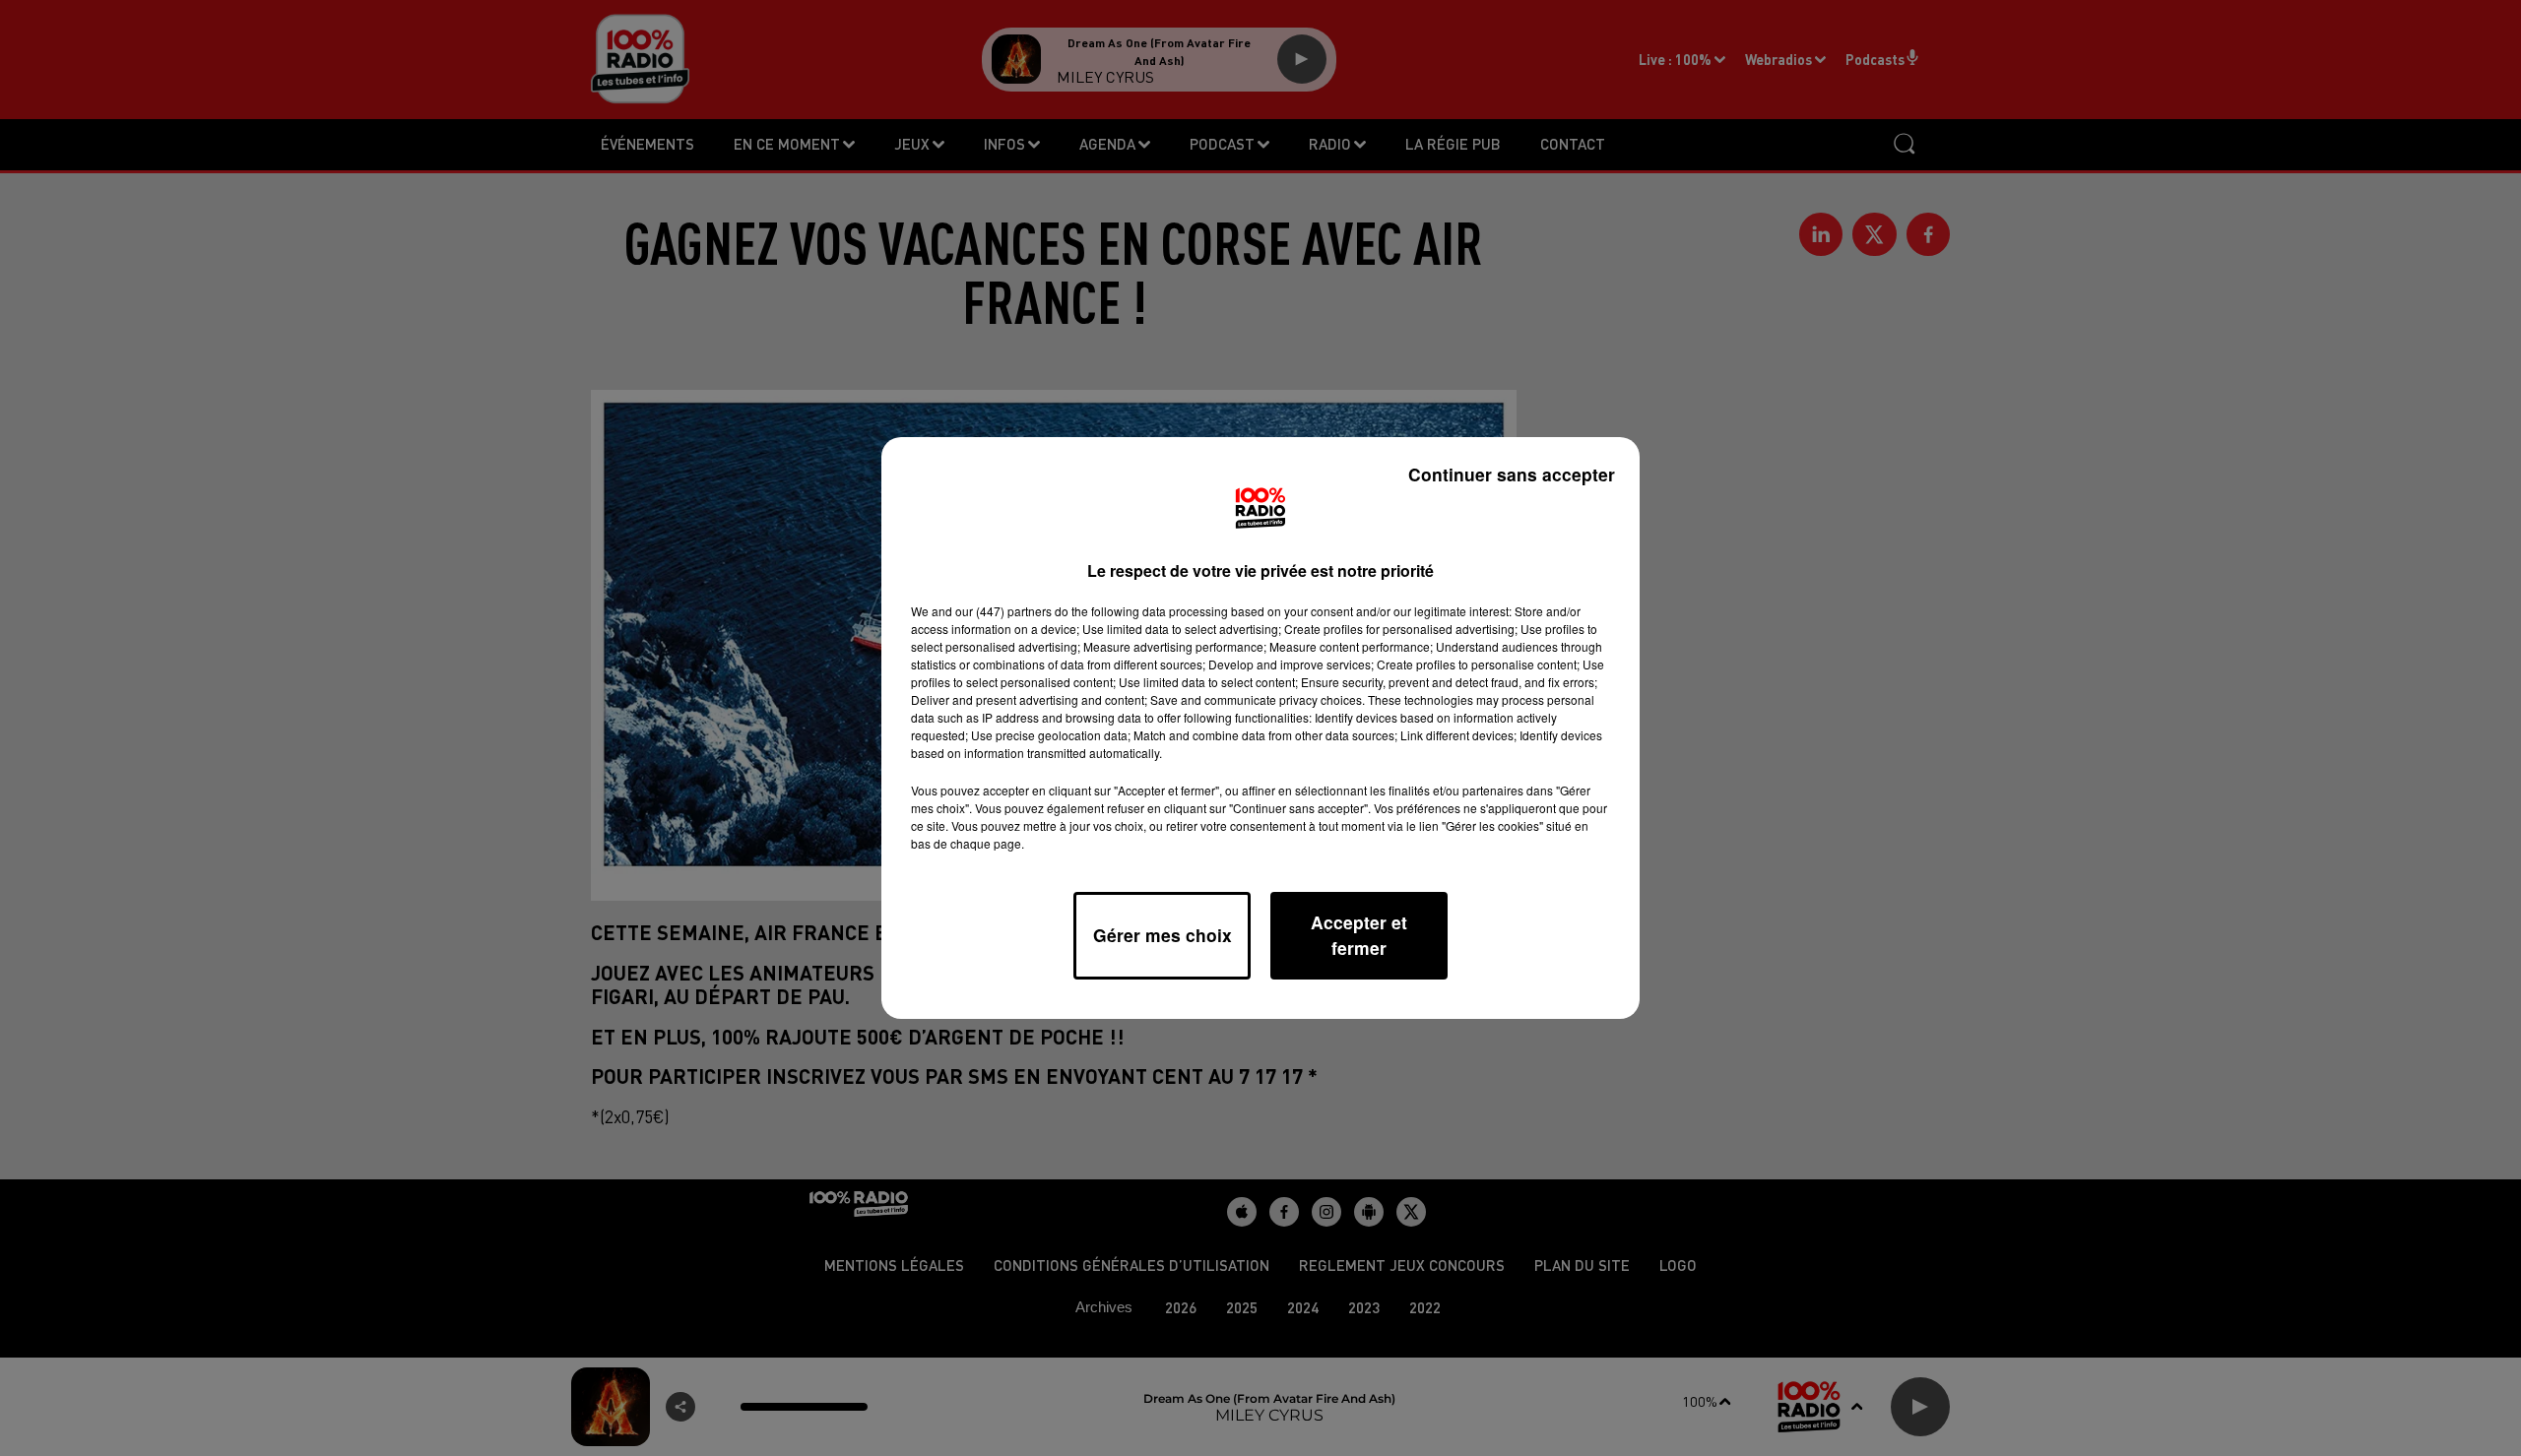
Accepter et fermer (1359, 935)
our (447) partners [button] (1003, 611)
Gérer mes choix (1163, 935)
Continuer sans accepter (1512, 474)
